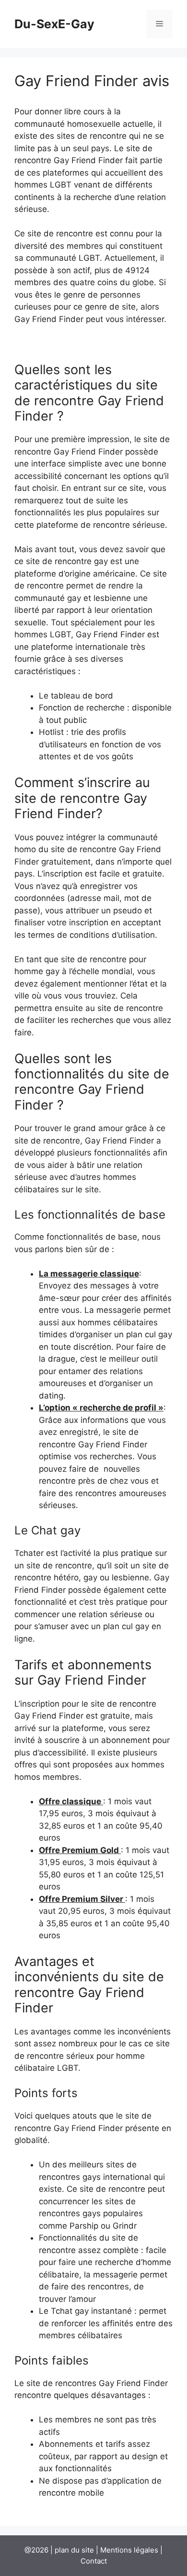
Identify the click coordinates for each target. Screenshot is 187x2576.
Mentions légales (129, 2550)
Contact (94, 2561)
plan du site (74, 2550)
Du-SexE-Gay (54, 24)
